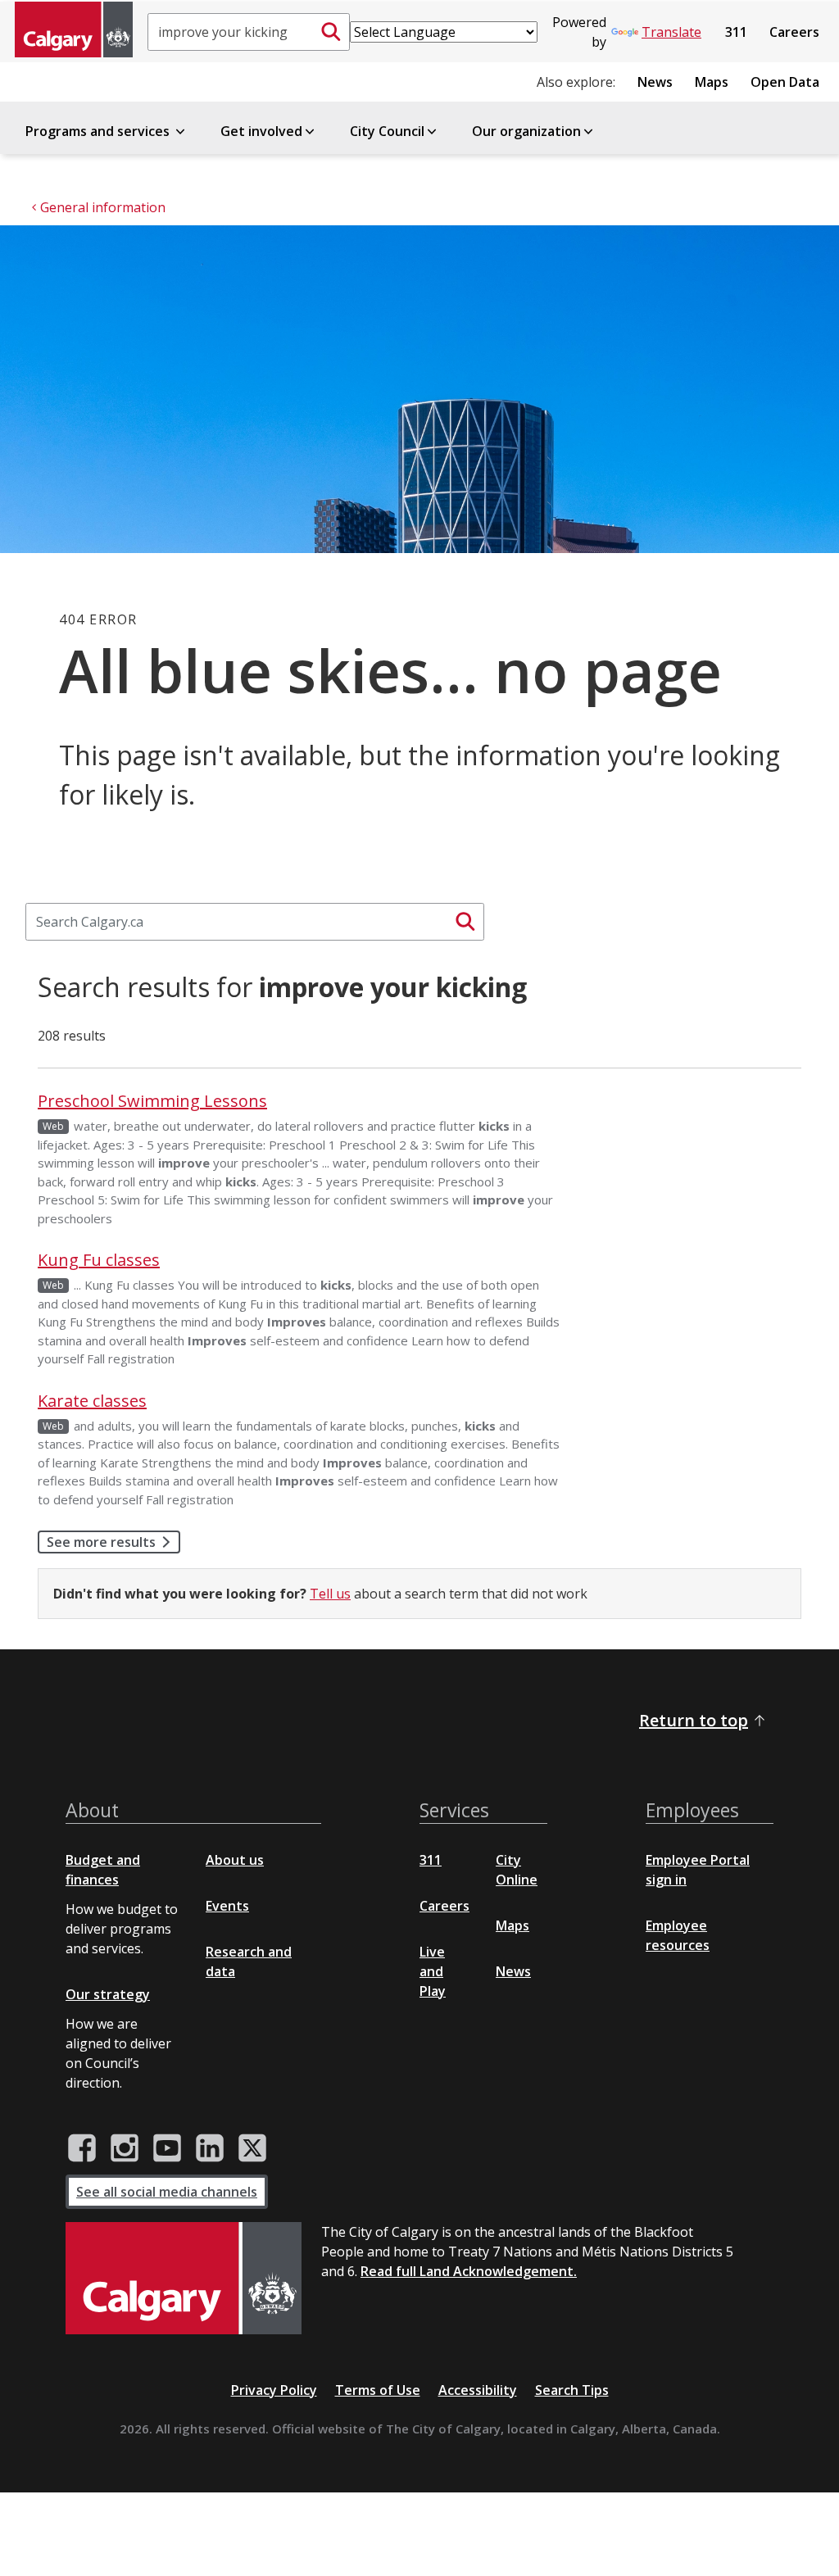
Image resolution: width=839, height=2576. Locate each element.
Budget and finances (103, 1870)
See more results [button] (101, 1542)
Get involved (261, 131)
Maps (712, 82)
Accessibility (478, 2390)
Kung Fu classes (99, 1260)
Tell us (330, 1594)
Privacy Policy (274, 2390)
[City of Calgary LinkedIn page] (210, 2148)
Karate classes (92, 1401)
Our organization (526, 131)
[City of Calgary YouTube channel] (167, 2148)
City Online (517, 1870)
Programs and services (99, 131)
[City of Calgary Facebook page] (82, 2148)
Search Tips (572, 2390)
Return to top (694, 1720)
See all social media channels (167, 2192)
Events (227, 1906)
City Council (387, 131)
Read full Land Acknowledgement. (469, 2271)
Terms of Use (378, 2390)
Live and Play (433, 1971)
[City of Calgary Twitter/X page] (252, 2148)
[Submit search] (331, 32)
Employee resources (678, 1935)
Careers (794, 32)
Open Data (785, 82)
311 (736, 32)
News (655, 82)
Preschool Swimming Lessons (152, 1101)
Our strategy (108, 1994)
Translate (671, 32)
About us (235, 1860)
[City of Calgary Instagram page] (125, 2148)
